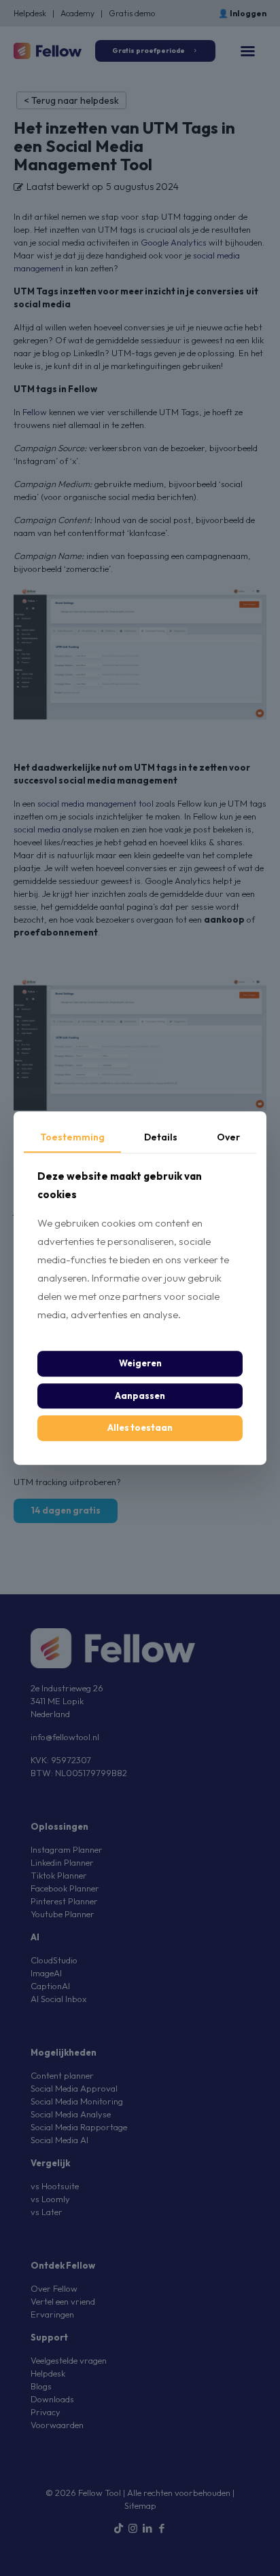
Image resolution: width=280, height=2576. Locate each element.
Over (228, 1137)
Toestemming (72, 1137)
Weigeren (140, 1364)
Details (161, 1137)
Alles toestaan (140, 1428)
